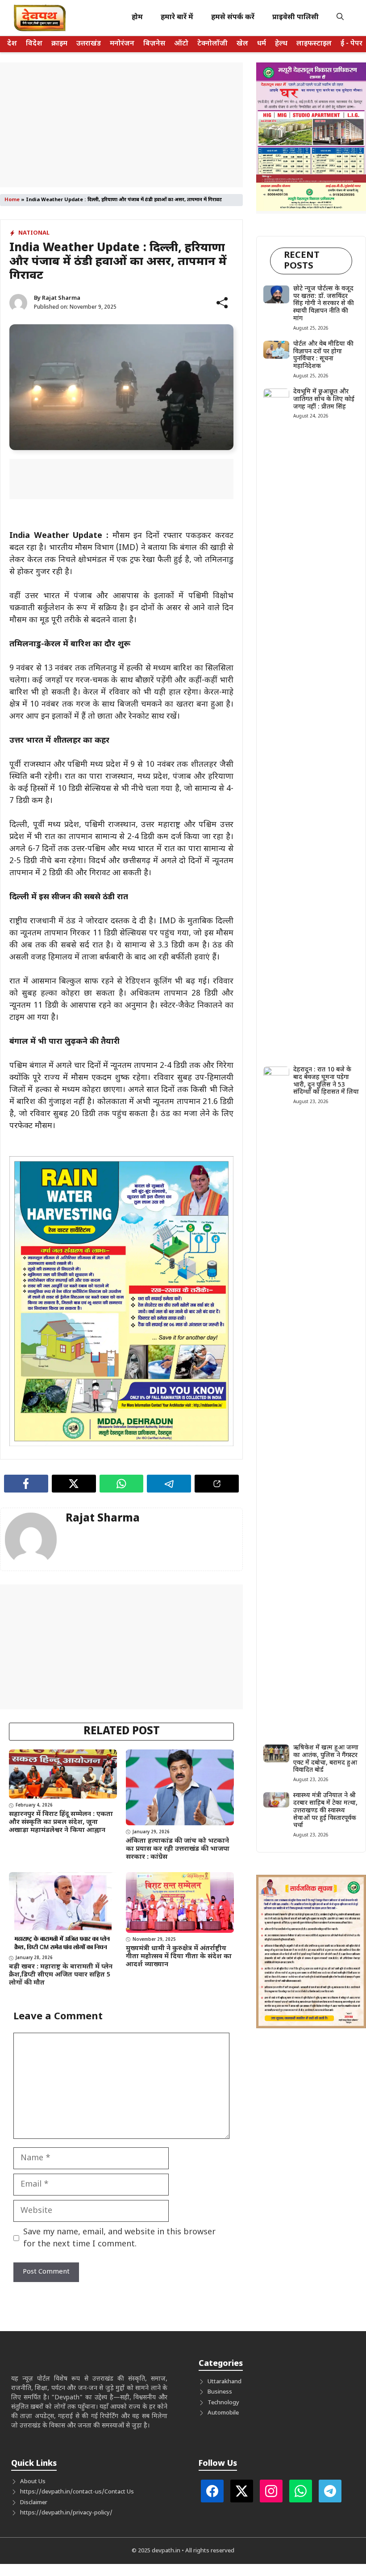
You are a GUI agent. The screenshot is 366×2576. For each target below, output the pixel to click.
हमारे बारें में (177, 18)
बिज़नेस (154, 44)
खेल (242, 44)
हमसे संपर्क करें (233, 18)
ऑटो (181, 44)
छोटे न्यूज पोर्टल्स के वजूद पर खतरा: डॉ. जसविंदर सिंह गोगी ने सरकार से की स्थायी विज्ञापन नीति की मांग (324, 304)
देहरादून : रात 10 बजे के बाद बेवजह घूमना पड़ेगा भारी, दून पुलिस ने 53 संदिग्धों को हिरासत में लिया (326, 1081)
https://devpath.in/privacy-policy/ (66, 2513)
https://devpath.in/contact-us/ (62, 2492)
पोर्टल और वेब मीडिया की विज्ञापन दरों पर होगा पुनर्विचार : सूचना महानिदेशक (323, 355)
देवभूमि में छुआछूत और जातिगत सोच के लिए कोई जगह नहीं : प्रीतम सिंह (324, 399)
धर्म (262, 44)
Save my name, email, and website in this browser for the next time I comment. (119, 2238)
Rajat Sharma (61, 298)
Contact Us (119, 2492)
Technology (223, 2403)
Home (12, 200)
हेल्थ (281, 44)
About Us (33, 2482)
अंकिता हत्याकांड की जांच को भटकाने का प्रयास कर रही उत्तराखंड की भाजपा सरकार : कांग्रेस (178, 1849)
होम (137, 18)
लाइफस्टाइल (314, 44)
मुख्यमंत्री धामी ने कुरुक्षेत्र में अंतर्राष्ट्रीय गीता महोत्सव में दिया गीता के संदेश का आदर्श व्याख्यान (179, 1957)
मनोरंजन (122, 44)
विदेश (34, 44)
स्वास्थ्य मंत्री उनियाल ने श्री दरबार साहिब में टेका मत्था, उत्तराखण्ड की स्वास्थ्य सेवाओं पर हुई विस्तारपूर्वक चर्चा (325, 1811)
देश (12, 44)
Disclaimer (34, 2503)
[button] (340, 18)
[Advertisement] (121, 125)
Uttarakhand (225, 2382)
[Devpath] (40, 18)
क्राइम (59, 44)
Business (220, 2392)
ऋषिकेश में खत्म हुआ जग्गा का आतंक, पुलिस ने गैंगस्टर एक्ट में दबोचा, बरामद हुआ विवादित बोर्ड (326, 1759)
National (34, 233)
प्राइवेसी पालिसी (295, 18)
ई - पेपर (351, 44)
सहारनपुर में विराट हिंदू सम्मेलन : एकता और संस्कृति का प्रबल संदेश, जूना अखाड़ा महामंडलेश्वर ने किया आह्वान (61, 1822)
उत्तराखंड (89, 44)
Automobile (223, 2413)
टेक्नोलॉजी (212, 44)
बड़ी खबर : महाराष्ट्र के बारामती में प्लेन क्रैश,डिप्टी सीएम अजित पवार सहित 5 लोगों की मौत (61, 1975)
